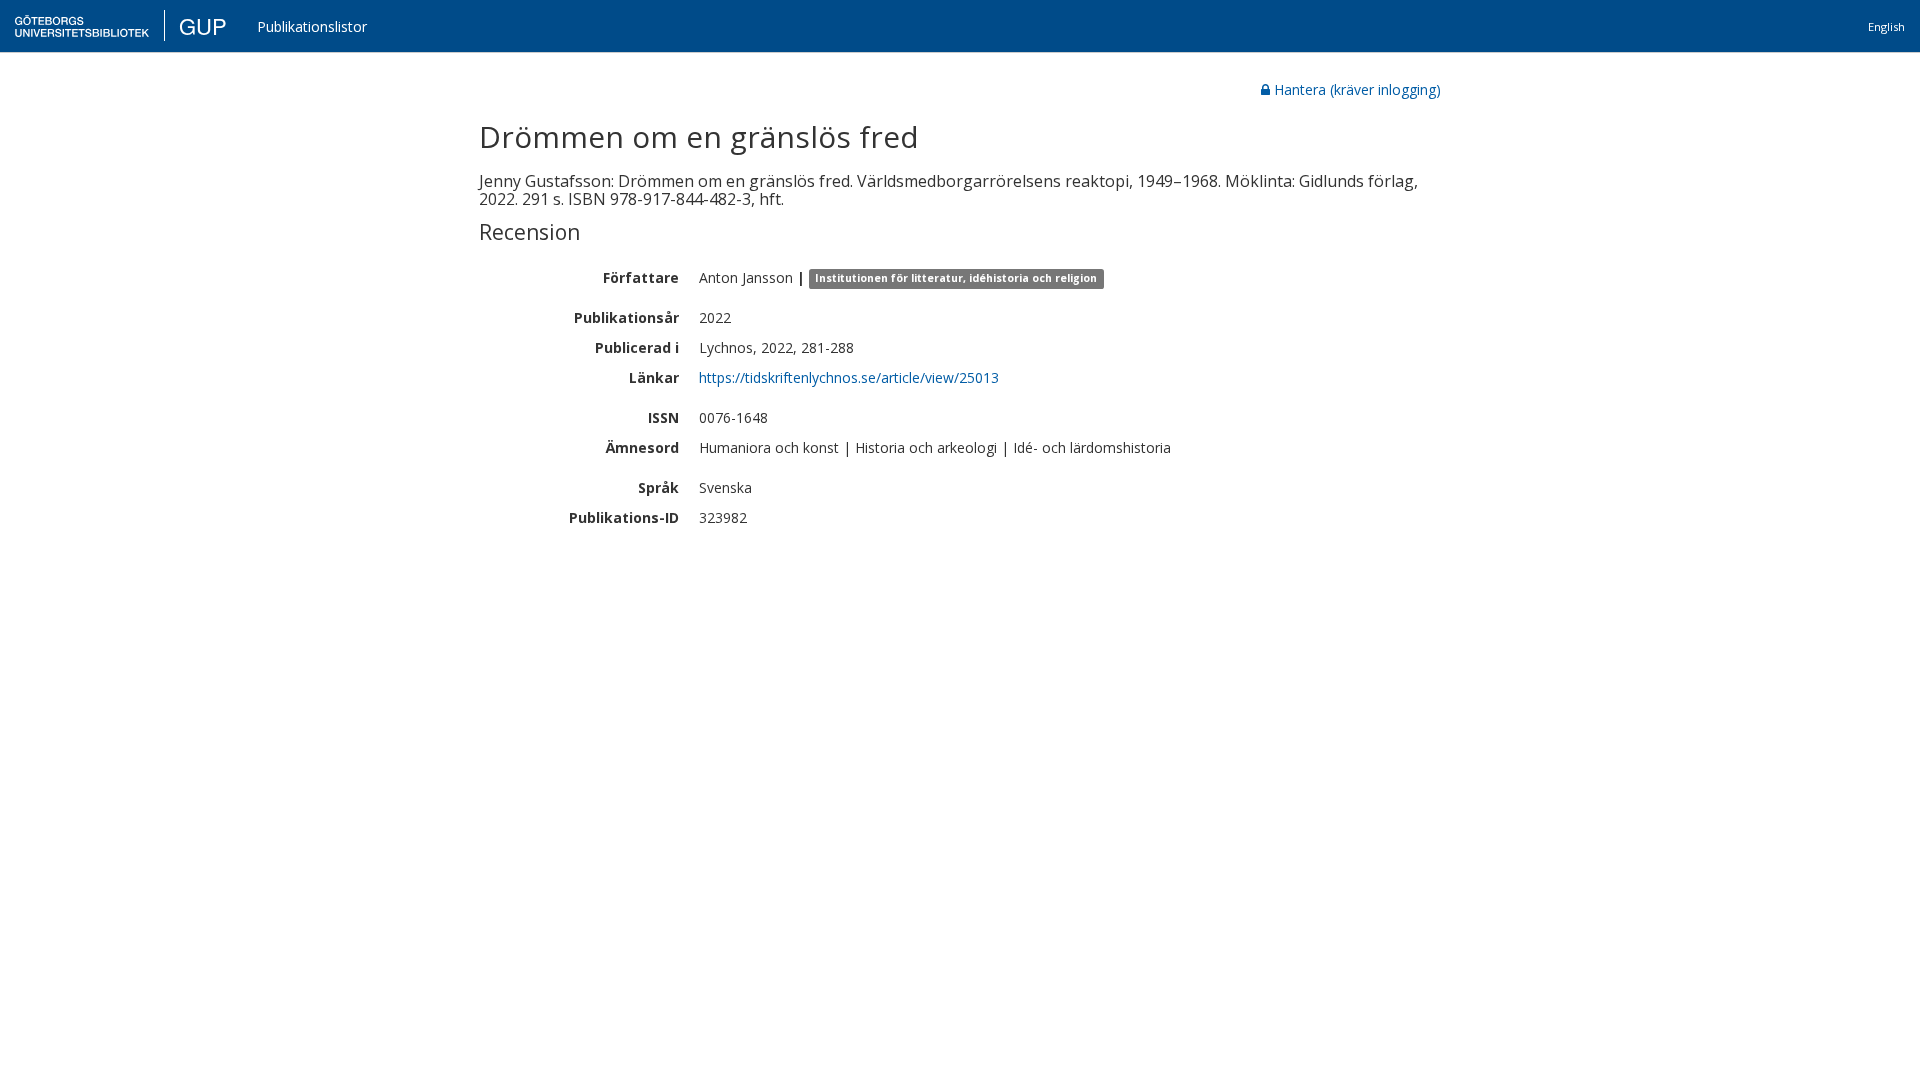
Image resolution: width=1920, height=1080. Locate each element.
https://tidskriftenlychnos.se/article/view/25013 (849, 377)
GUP (203, 25)
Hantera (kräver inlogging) (1357, 89)
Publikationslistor (312, 26)
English (1886, 26)
